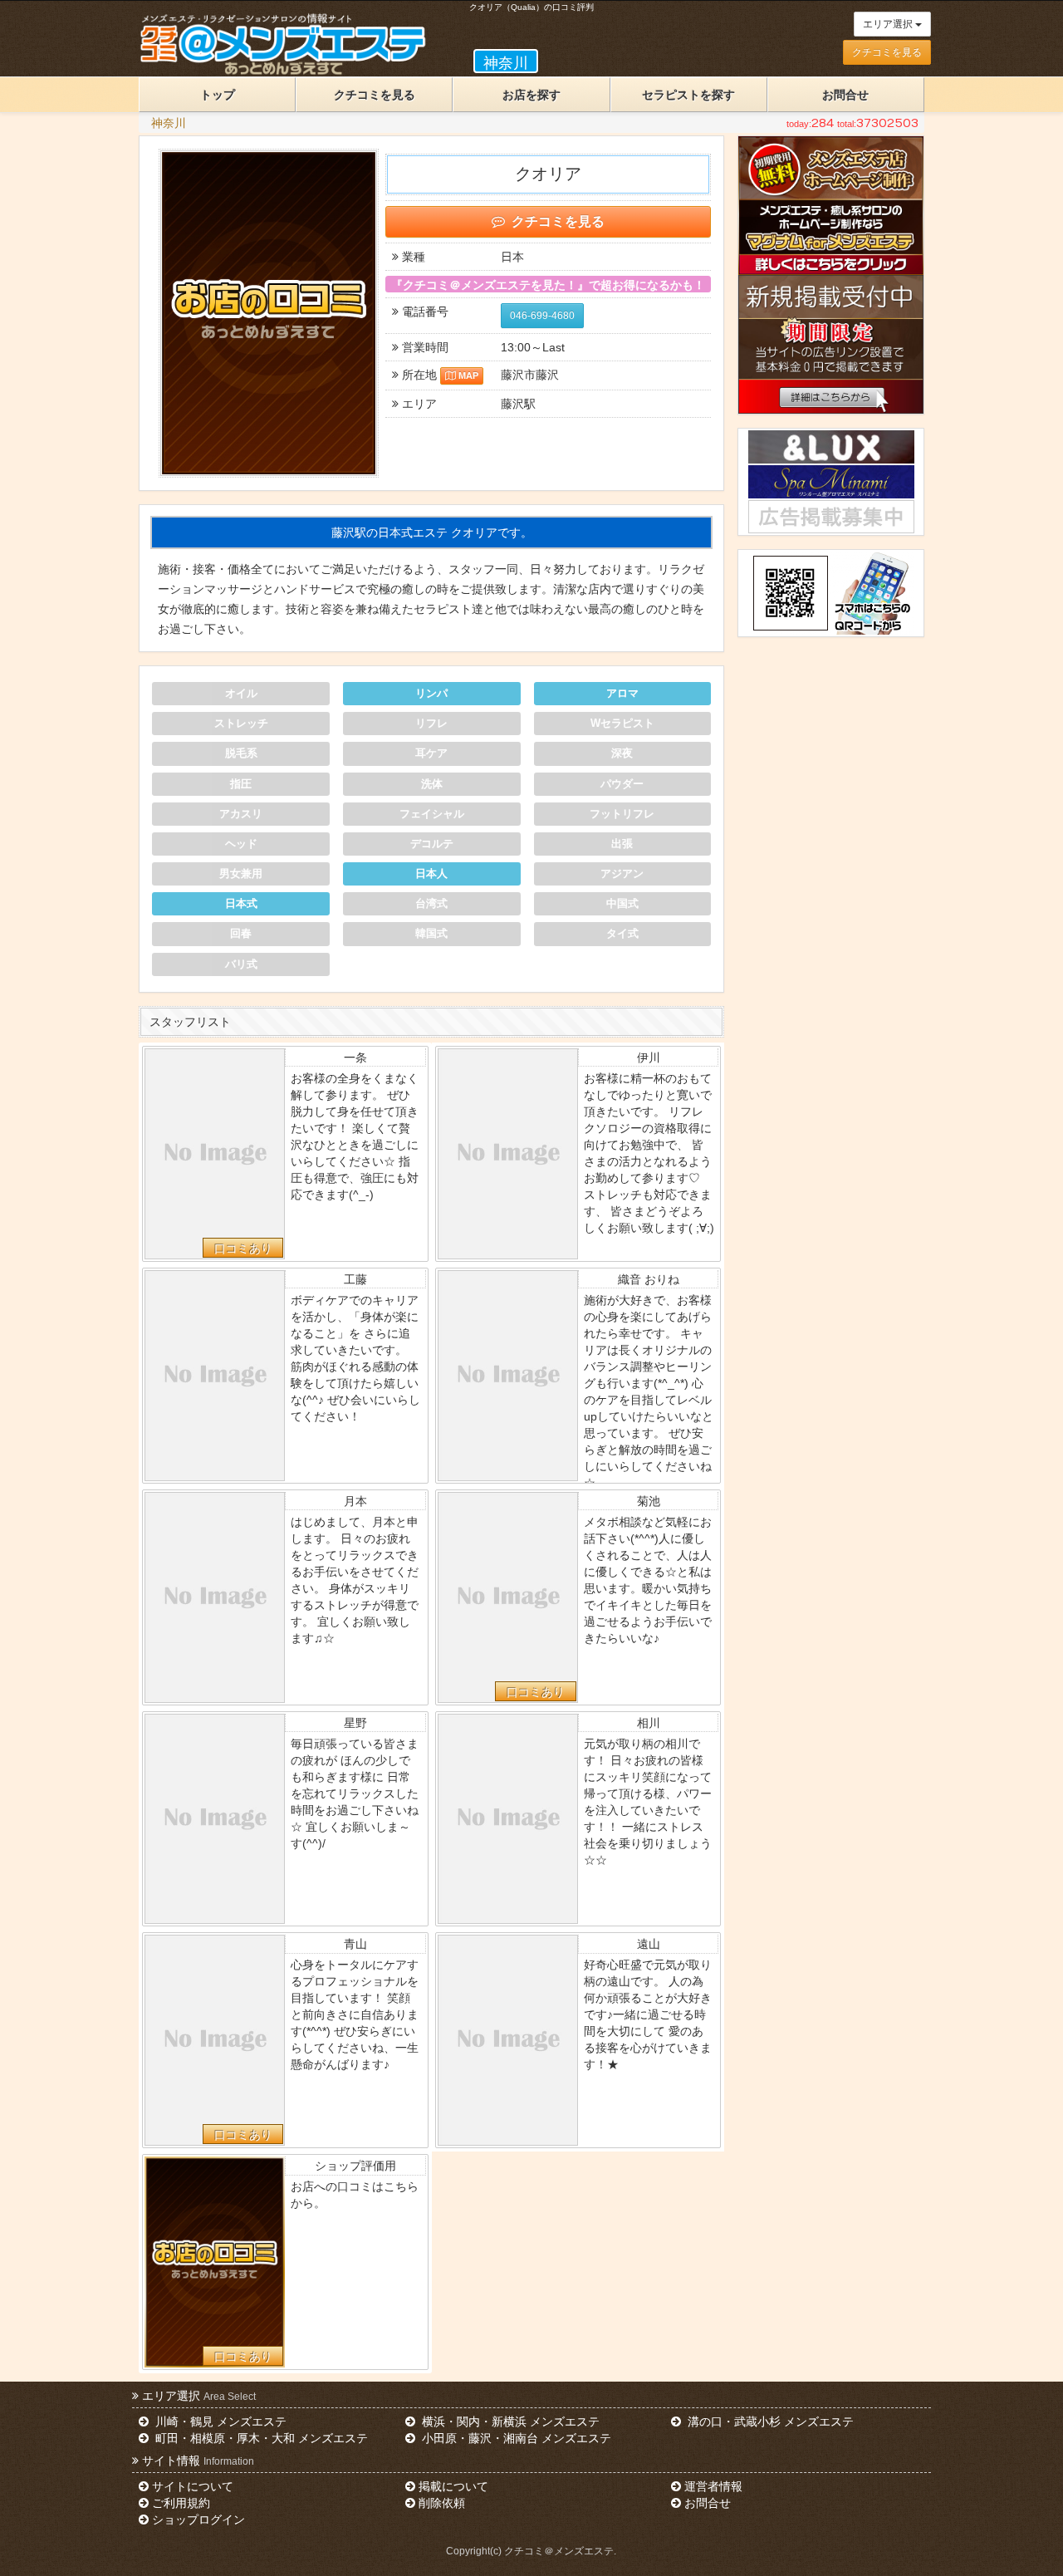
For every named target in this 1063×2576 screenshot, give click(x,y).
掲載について (453, 2486)
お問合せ (845, 95)
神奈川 (169, 123)
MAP (468, 375)
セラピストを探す (688, 95)
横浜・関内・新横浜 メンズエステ (509, 2421)
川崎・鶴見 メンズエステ (219, 2421)
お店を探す (531, 95)
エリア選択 (889, 24)
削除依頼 (442, 2503)
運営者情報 (713, 2486)
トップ (218, 95)
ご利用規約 (181, 2503)
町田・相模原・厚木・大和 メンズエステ (260, 2438)
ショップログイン (198, 2520)
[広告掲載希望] (830, 517)
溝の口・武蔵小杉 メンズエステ (769, 2421)
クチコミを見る (887, 52)
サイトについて (193, 2486)
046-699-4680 (542, 316)
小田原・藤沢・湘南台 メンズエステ (515, 2438)
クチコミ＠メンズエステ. (560, 2551)
